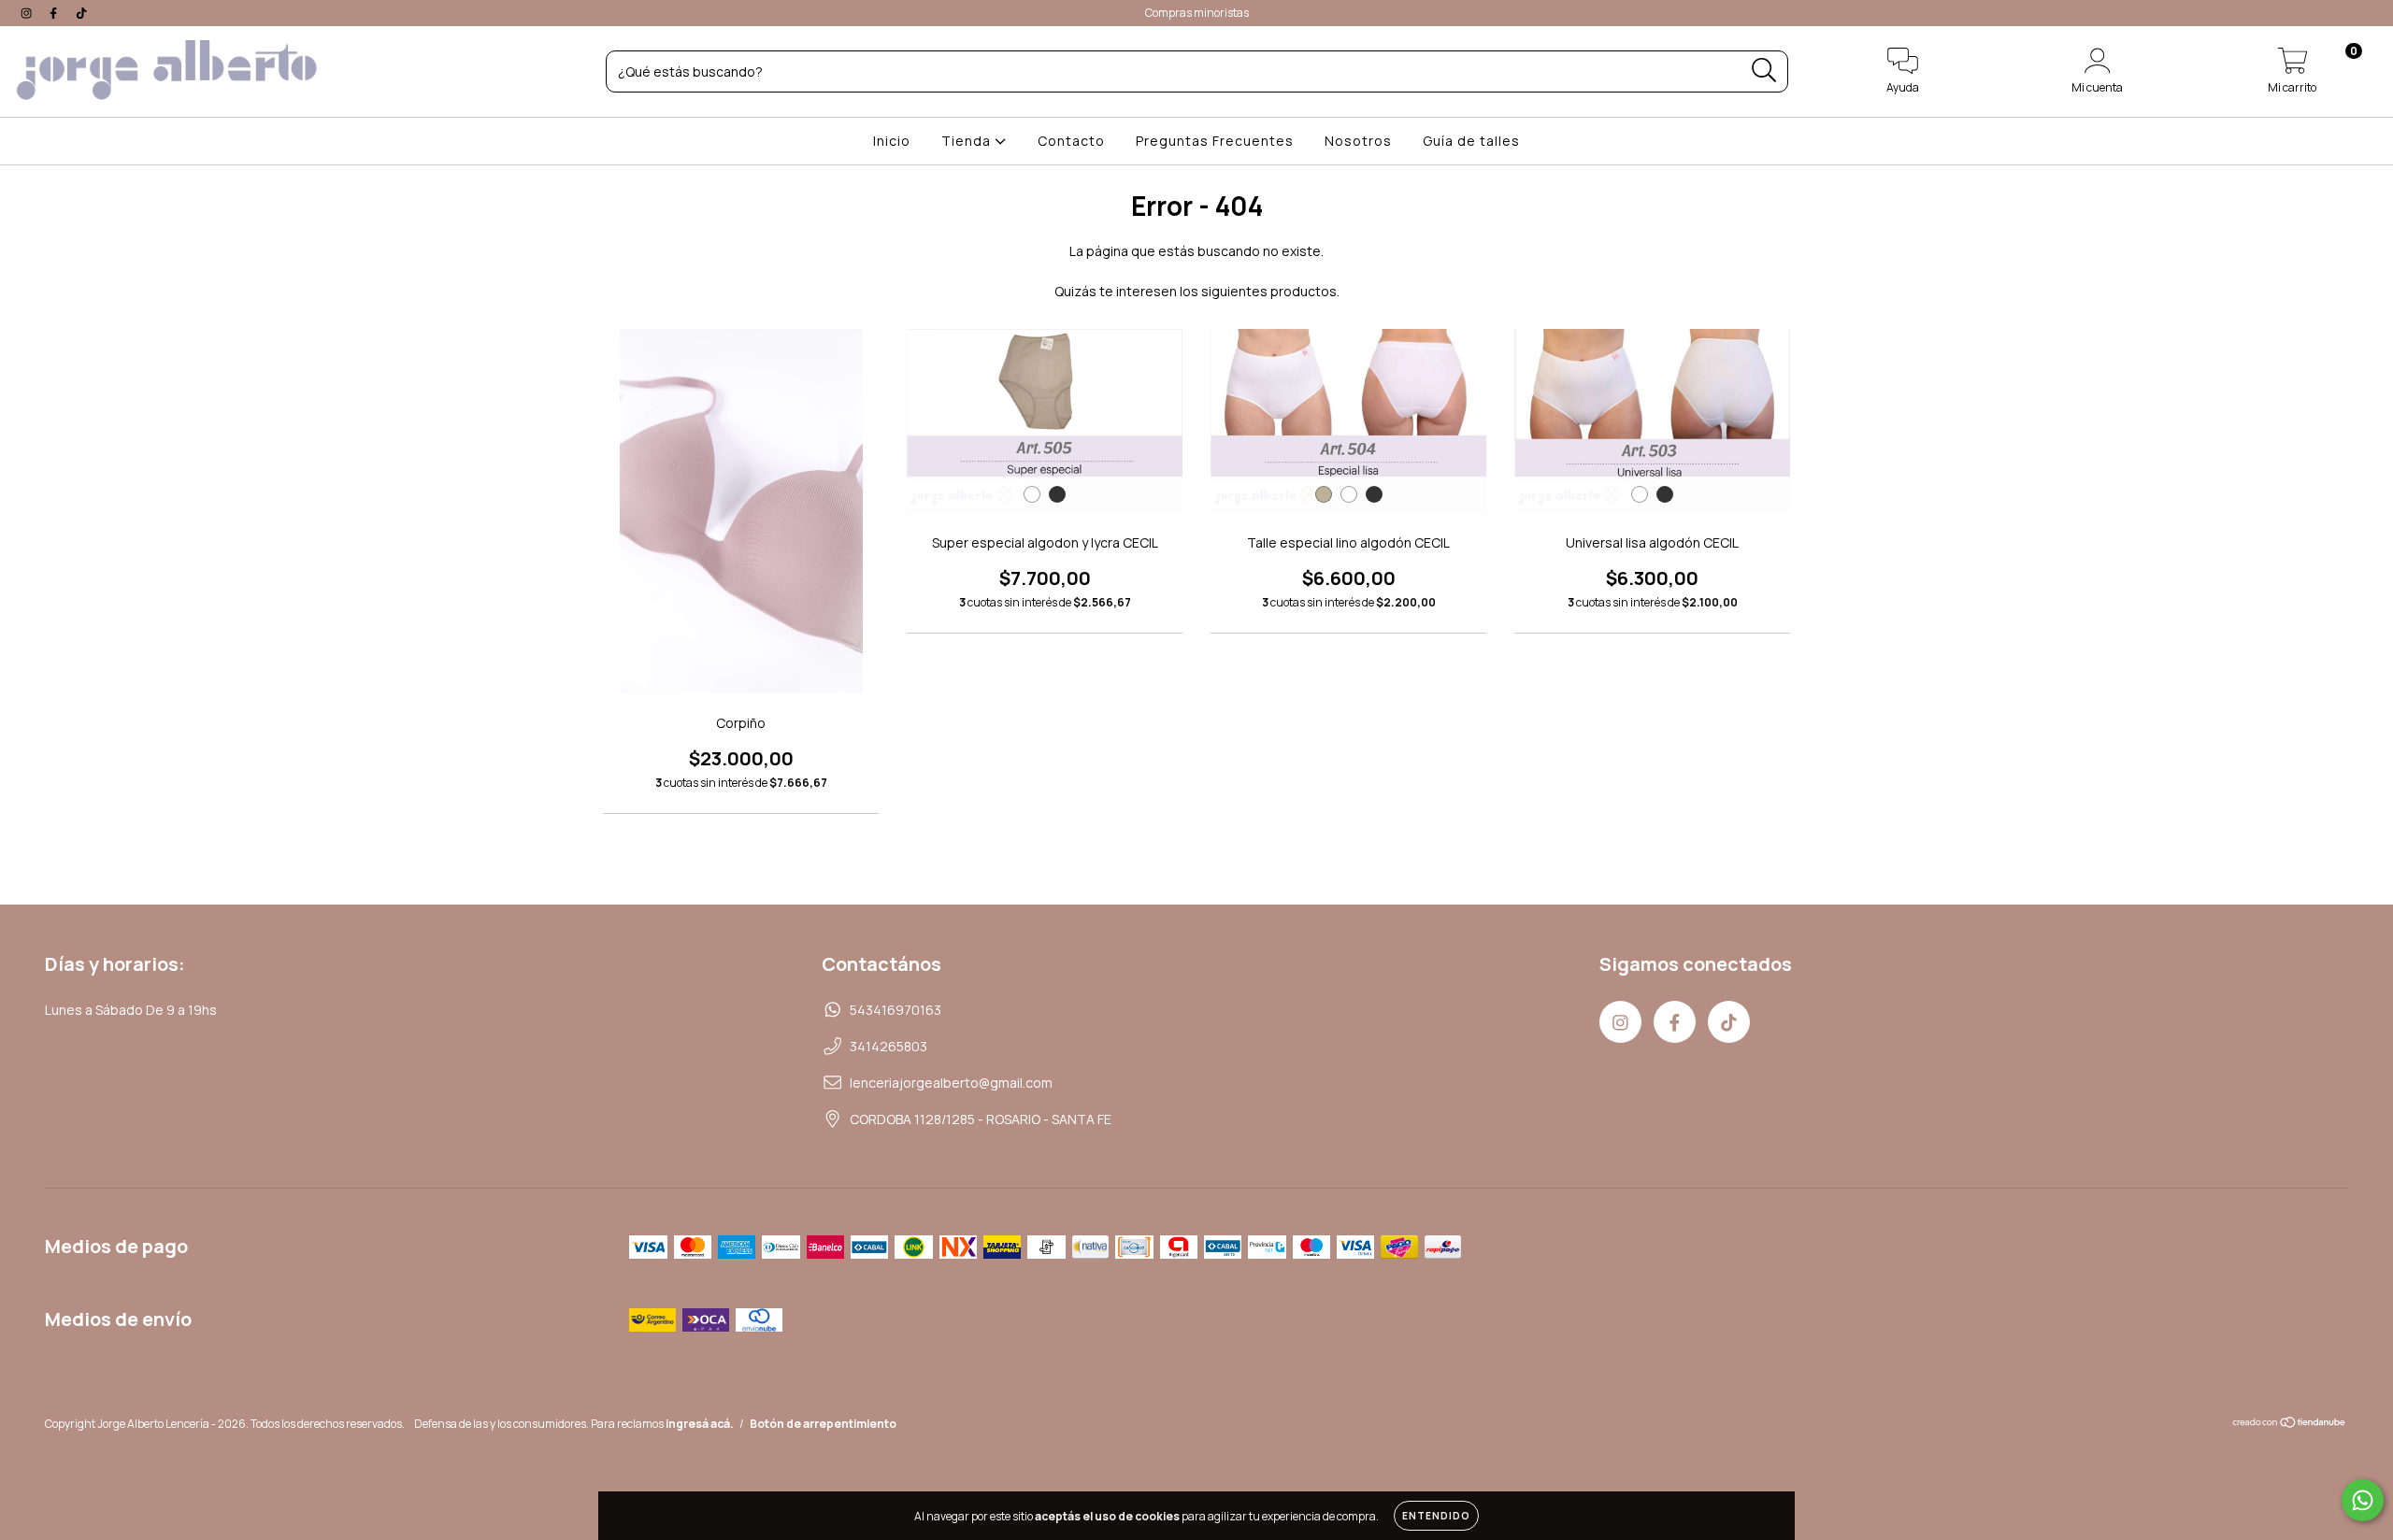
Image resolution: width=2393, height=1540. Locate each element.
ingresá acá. (700, 1424)
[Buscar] (1764, 71)
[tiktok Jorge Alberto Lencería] (81, 13)
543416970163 (896, 1010)
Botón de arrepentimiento (823, 1424)
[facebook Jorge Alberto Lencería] (55, 13)
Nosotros (1358, 141)
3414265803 (888, 1046)
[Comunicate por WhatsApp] (2363, 1500)
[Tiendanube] (2290, 1425)
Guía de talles (1471, 141)
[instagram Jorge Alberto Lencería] (28, 13)
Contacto (1071, 141)
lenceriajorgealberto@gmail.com (951, 1083)
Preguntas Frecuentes (1215, 141)
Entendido (1436, 1516)
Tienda (968, 141)
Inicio (892, 141)
